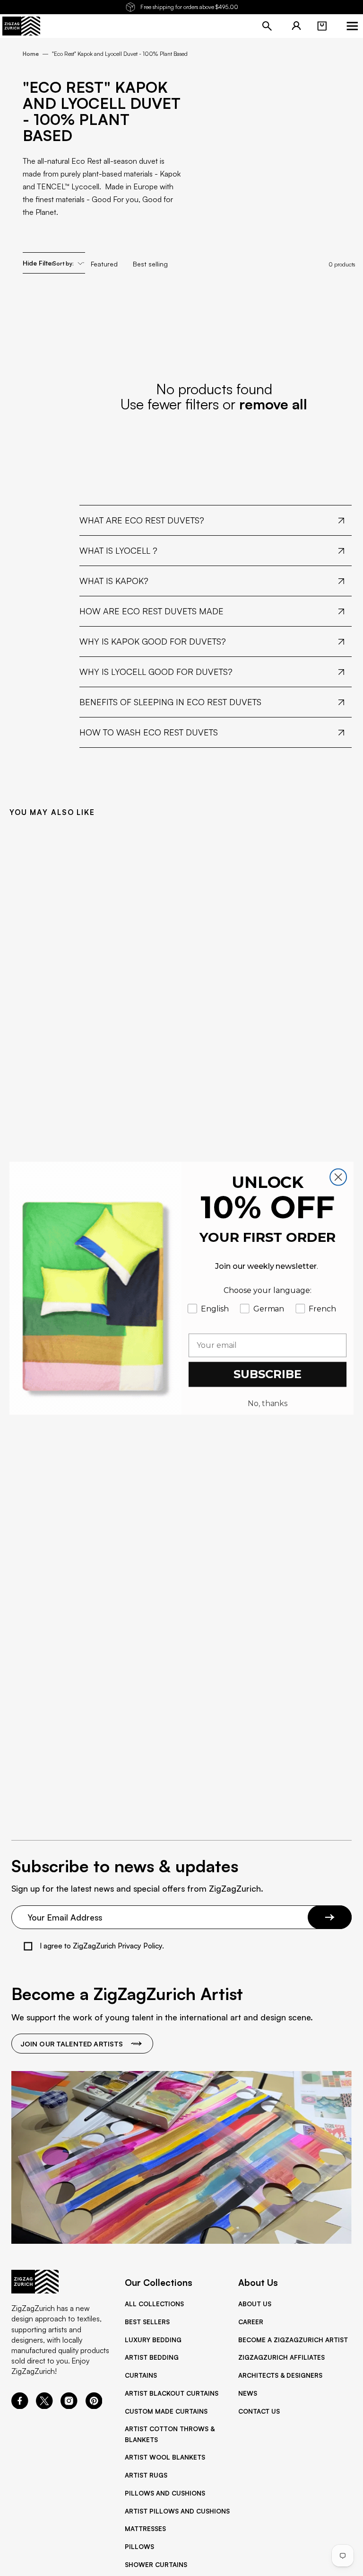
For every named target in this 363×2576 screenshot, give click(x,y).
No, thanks (268, 1403)
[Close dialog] (338, 1177)
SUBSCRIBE (268, 1374)
